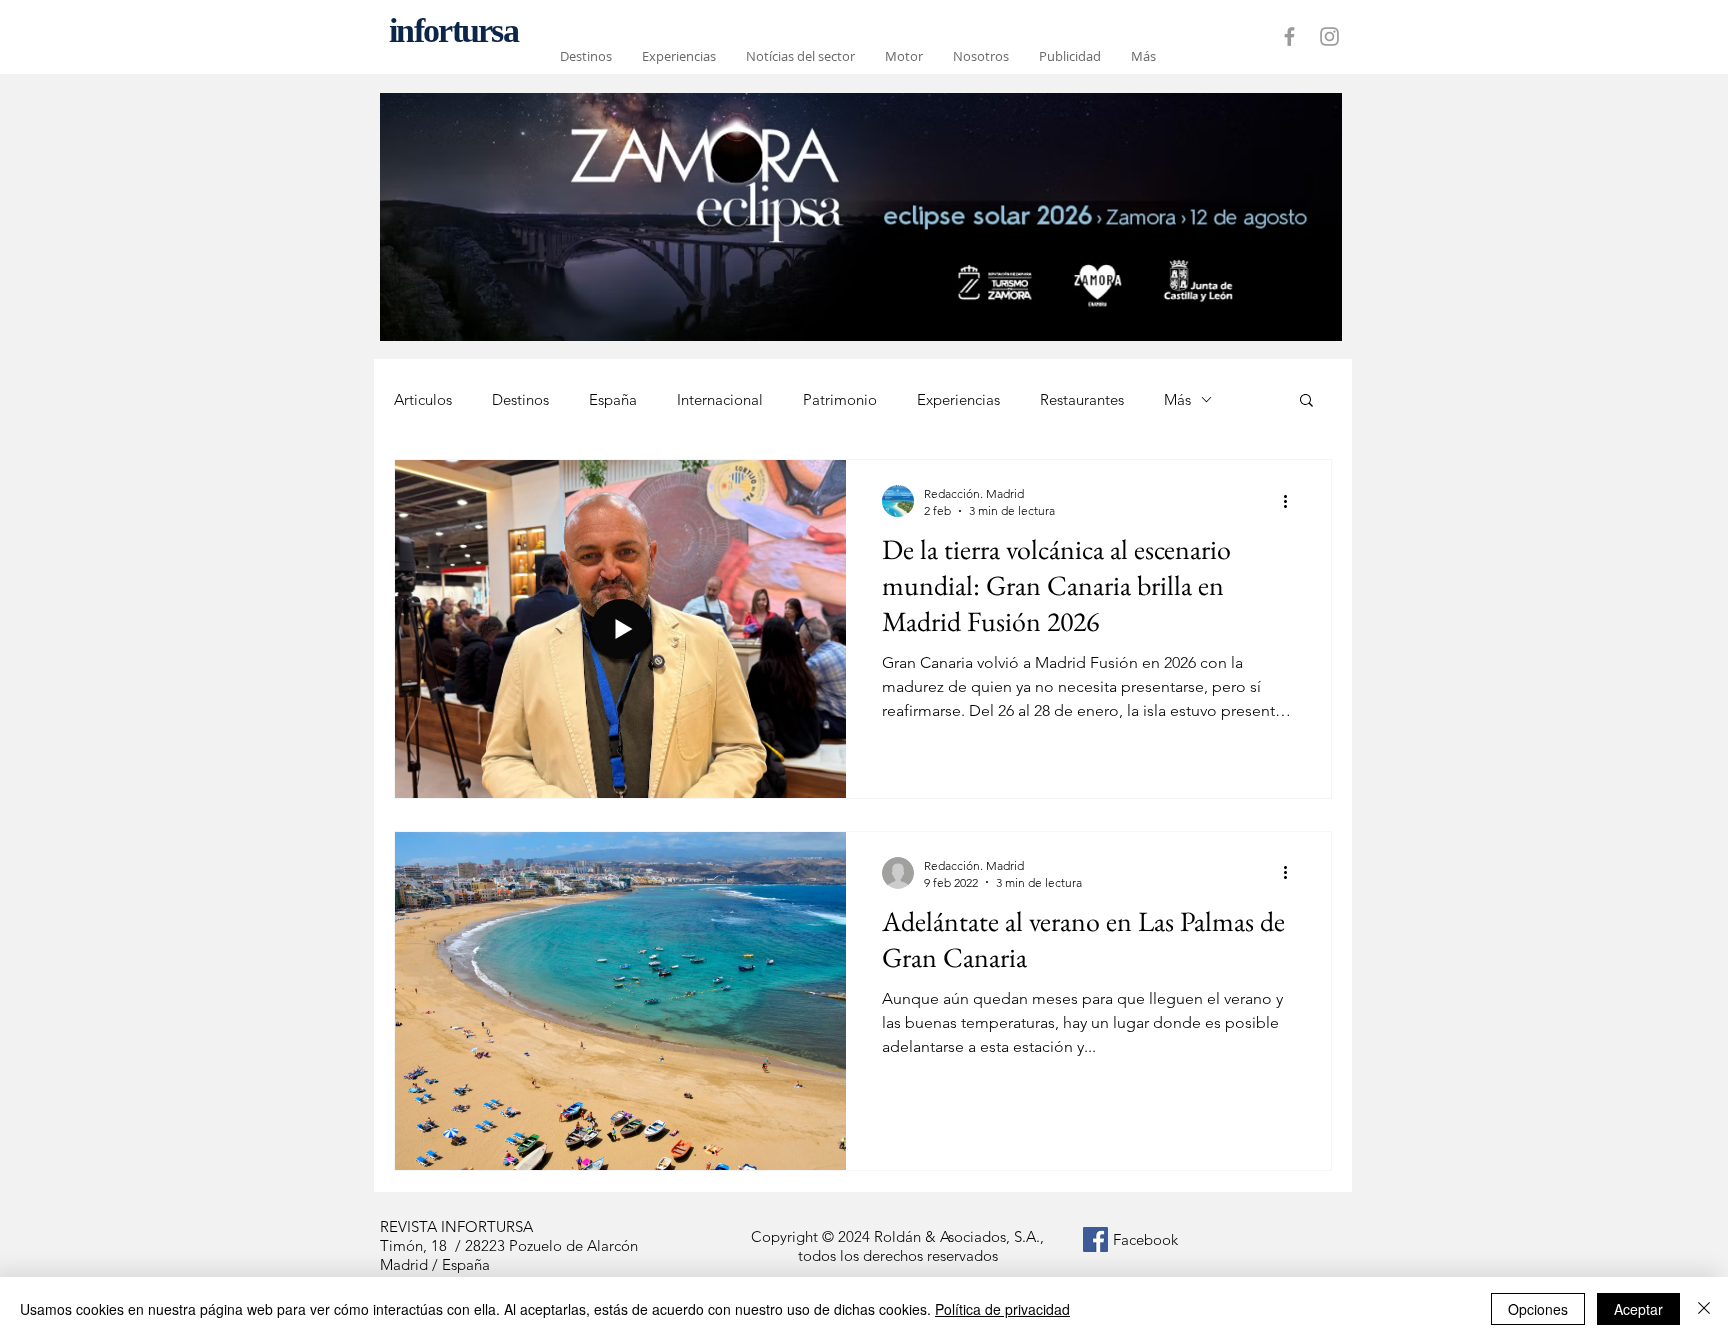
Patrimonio (840, 399)
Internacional (720, 399)
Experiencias (958, 399)
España (613, 399)
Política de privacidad (1002, 1309)
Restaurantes (1082, 399)
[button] (1306, 401)
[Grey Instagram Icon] (1329, 36)
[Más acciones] (1292, 501)
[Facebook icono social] (1095, 1239)
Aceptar (1638, 1309)
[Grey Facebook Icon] (1289, 36)
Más (1177, 399)
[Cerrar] (1704, 1309)
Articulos (423, 399)
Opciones (1538, 1309)
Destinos (520, 399)
